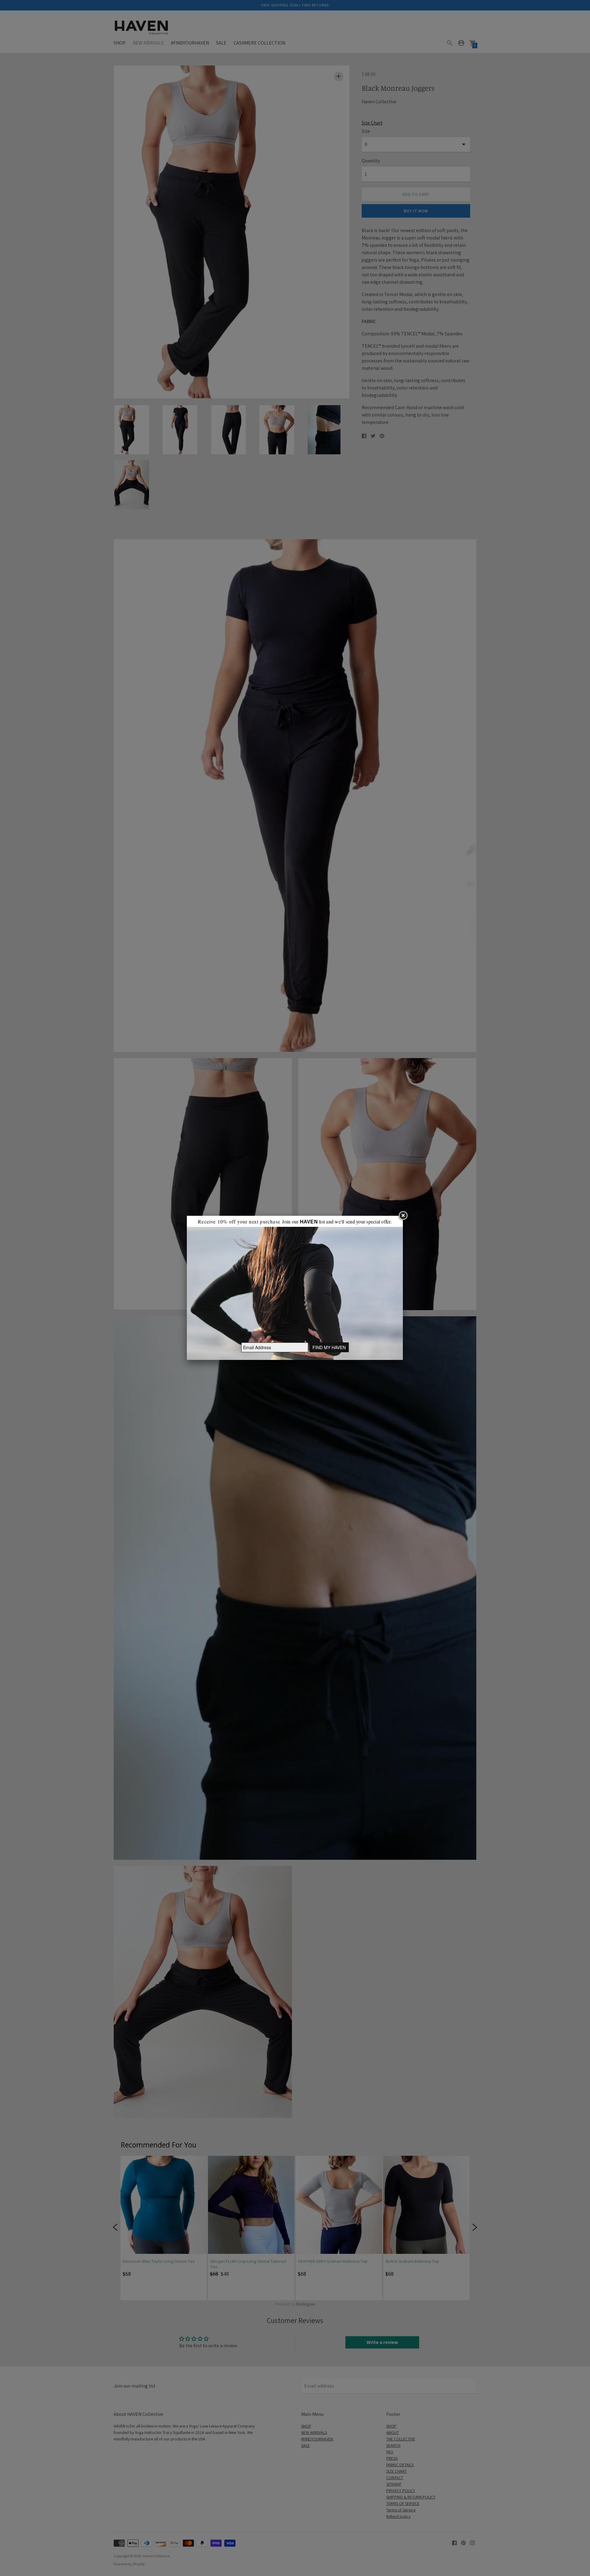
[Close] (403, 1216)
